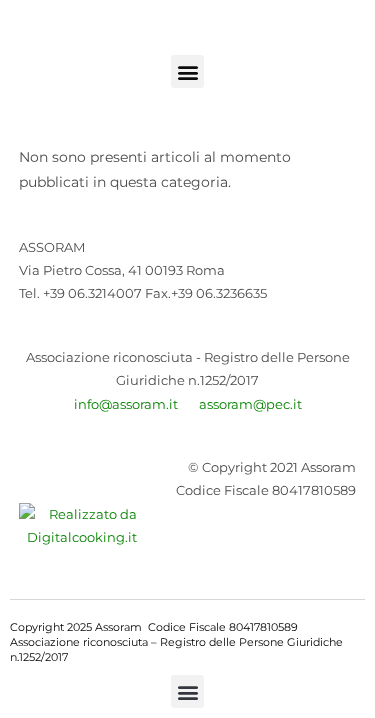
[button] (187, 71)
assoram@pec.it (250, 404)
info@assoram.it (126, 404)
